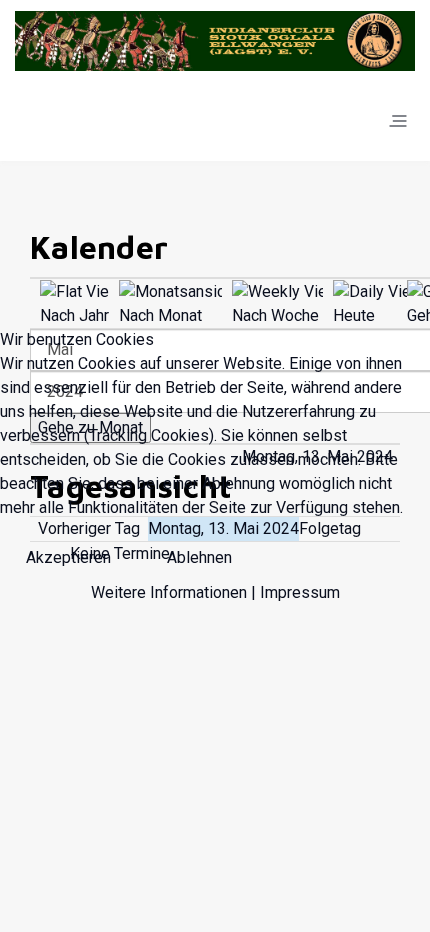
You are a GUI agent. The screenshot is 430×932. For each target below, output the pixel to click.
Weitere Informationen (169, 592)
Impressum (300, 592)
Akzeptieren (68, 557)
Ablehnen (199, 557)
